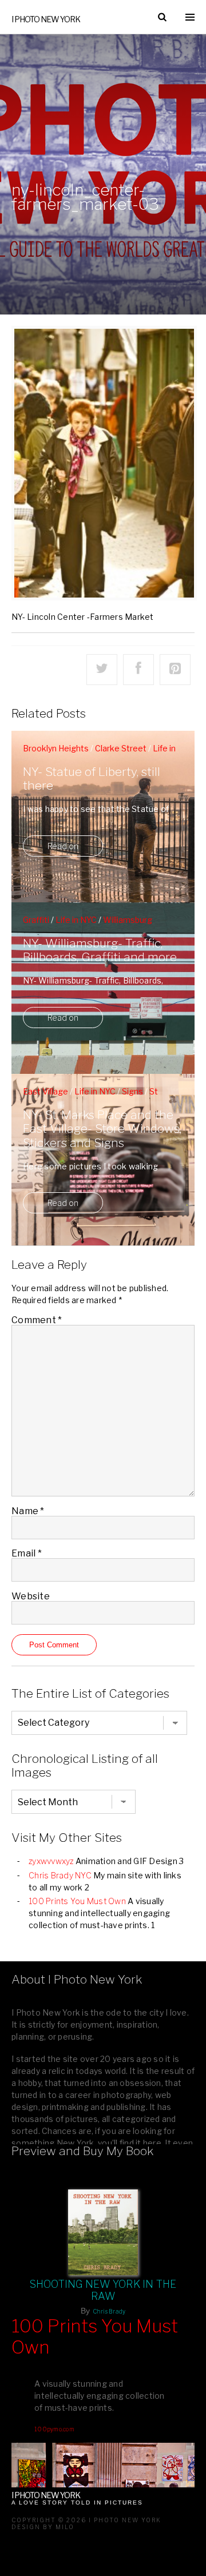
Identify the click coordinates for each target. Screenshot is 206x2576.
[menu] (190, 17)
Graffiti (36, 920)
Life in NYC (76, 920)
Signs (132, 1091)
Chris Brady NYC (60, 1875)
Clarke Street (121, 748)
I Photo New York (46, 19)
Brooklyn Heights (56, 748)
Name (28, 1511)
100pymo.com (54, 2429)
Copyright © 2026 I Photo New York (86, 2520)
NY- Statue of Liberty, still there (92, 779)
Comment (37, 1320)
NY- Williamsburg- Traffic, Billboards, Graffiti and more (100, 950)
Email (27, 1553)
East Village (45, 1091)
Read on (63, 846)
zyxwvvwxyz (51, 1861)
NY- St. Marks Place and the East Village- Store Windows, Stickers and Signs (102, 1129)
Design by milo (43, 2527)
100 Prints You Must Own (77, 1901)
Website (31, 1596)
